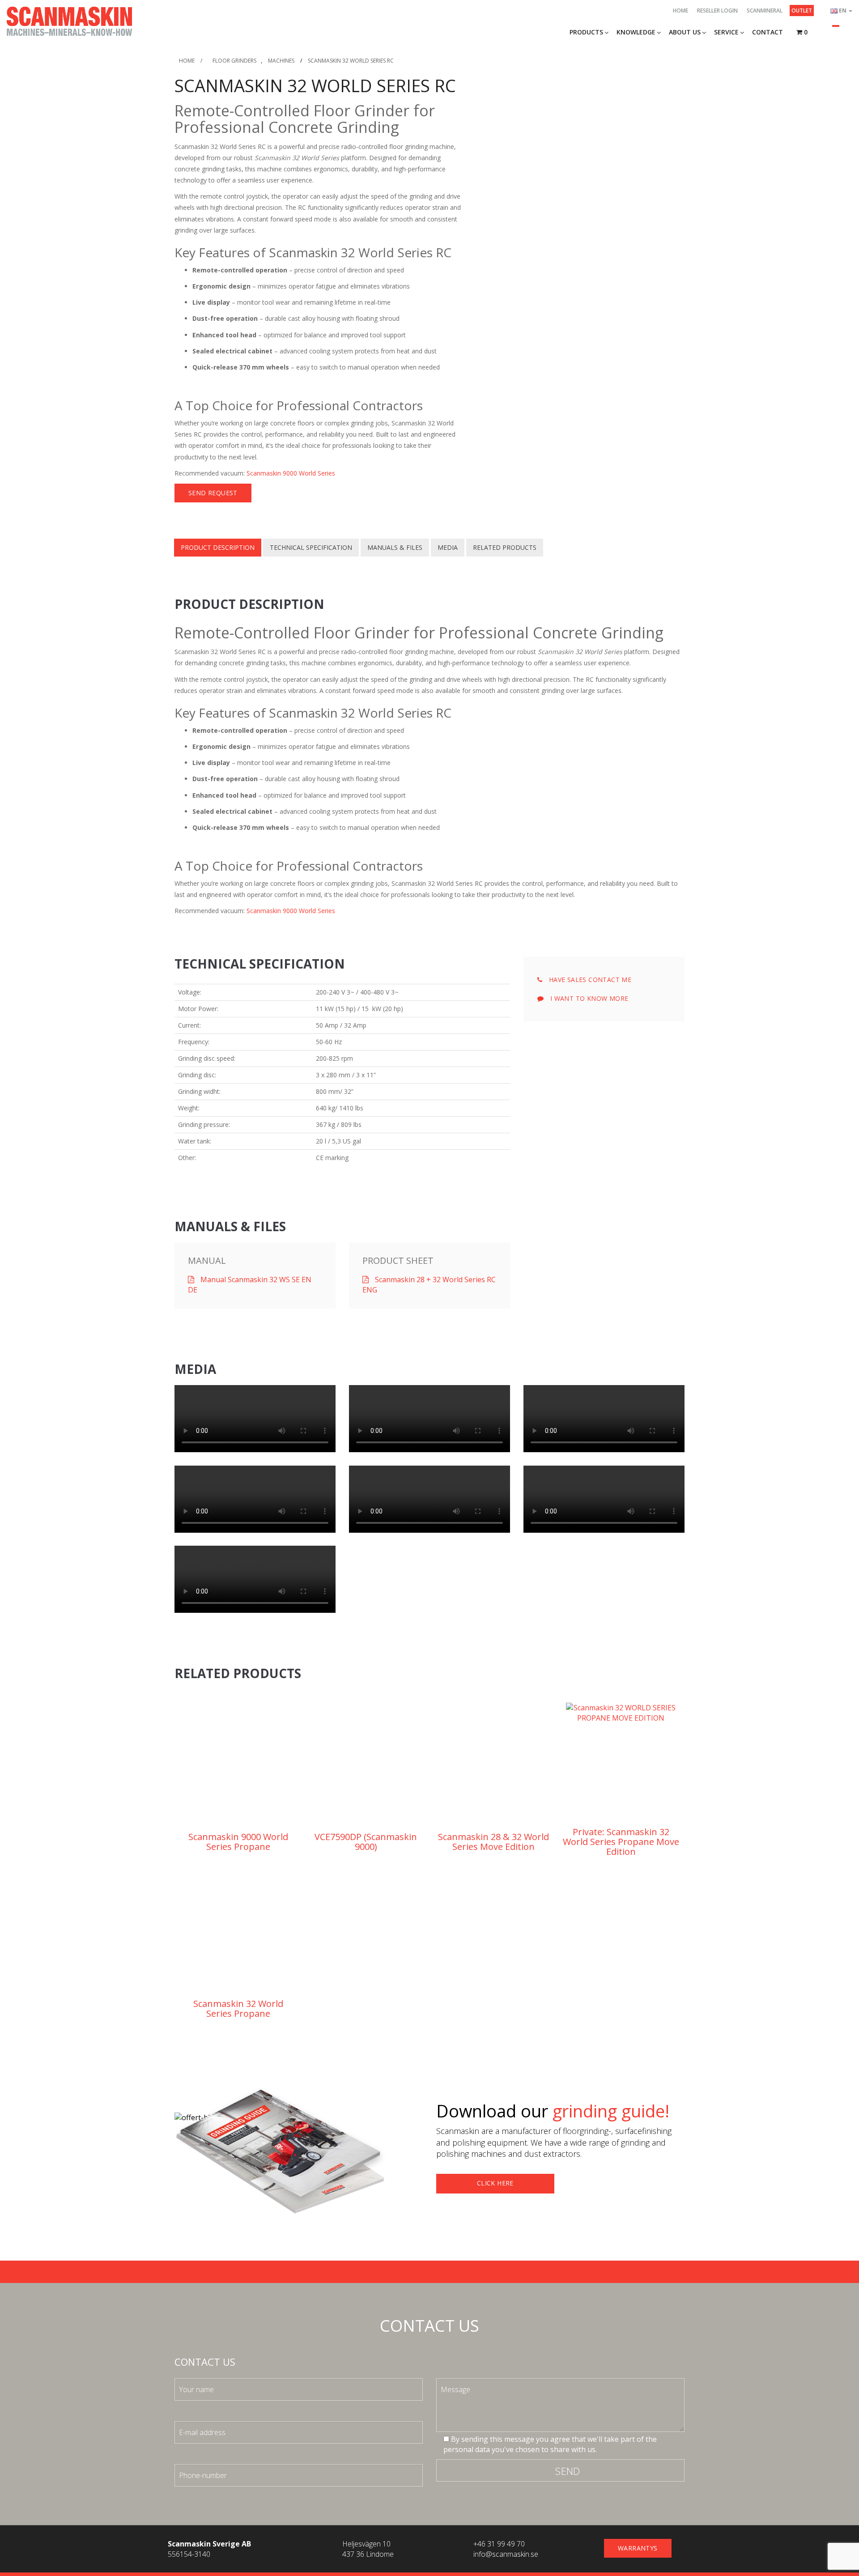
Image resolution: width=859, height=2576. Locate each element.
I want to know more (588, 998)
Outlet (802, 11)
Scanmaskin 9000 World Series (291, 473)
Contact (768, 32)
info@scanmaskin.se (506, 2554)
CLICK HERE (495, 2183)
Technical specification (311, 547)
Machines (281, 61)
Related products (505, 547)
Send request (213, 493)
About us (685, 32)
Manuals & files (395, 547)
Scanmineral (765, 11)
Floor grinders (234, 61)
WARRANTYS (638, 2548)
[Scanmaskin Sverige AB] (69, 21)
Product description (218, 547)
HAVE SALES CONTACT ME (589, 980)
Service (726, 32)
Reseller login (717, 11)
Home (680, 11)
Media (448, 547)
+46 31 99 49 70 (499, 2544)
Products (586, 32)
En (843, 11)
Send (568, 2471)
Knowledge (636, 32)
